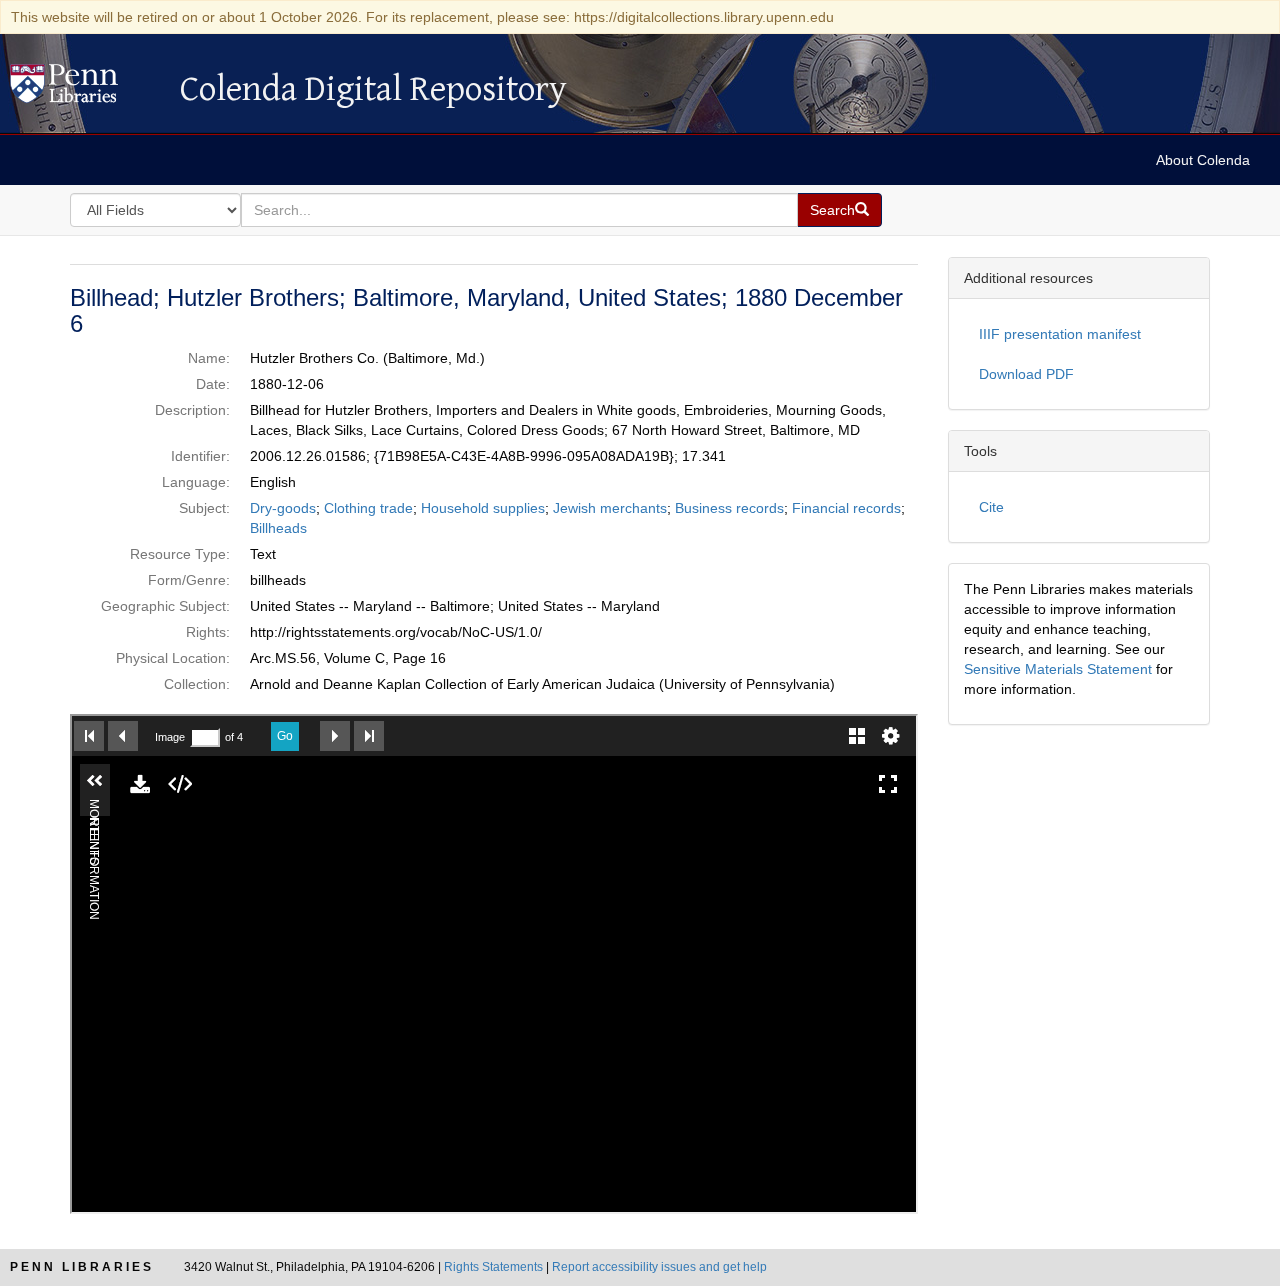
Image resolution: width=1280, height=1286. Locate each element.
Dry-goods (283, 508)
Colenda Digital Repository (85, 89)
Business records (729, 508)
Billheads (278, 528)
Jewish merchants (610, 508)
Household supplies (483, 508)
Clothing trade (368, 508)
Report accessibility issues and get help (659, 1267)
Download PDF (1026, 374)
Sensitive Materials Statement (1058, 669)
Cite (991, 507)
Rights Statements (493, 1267)
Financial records (846, 508)
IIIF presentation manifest (1060, 334)
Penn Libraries (82, 1267)
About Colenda (1203, 160)
